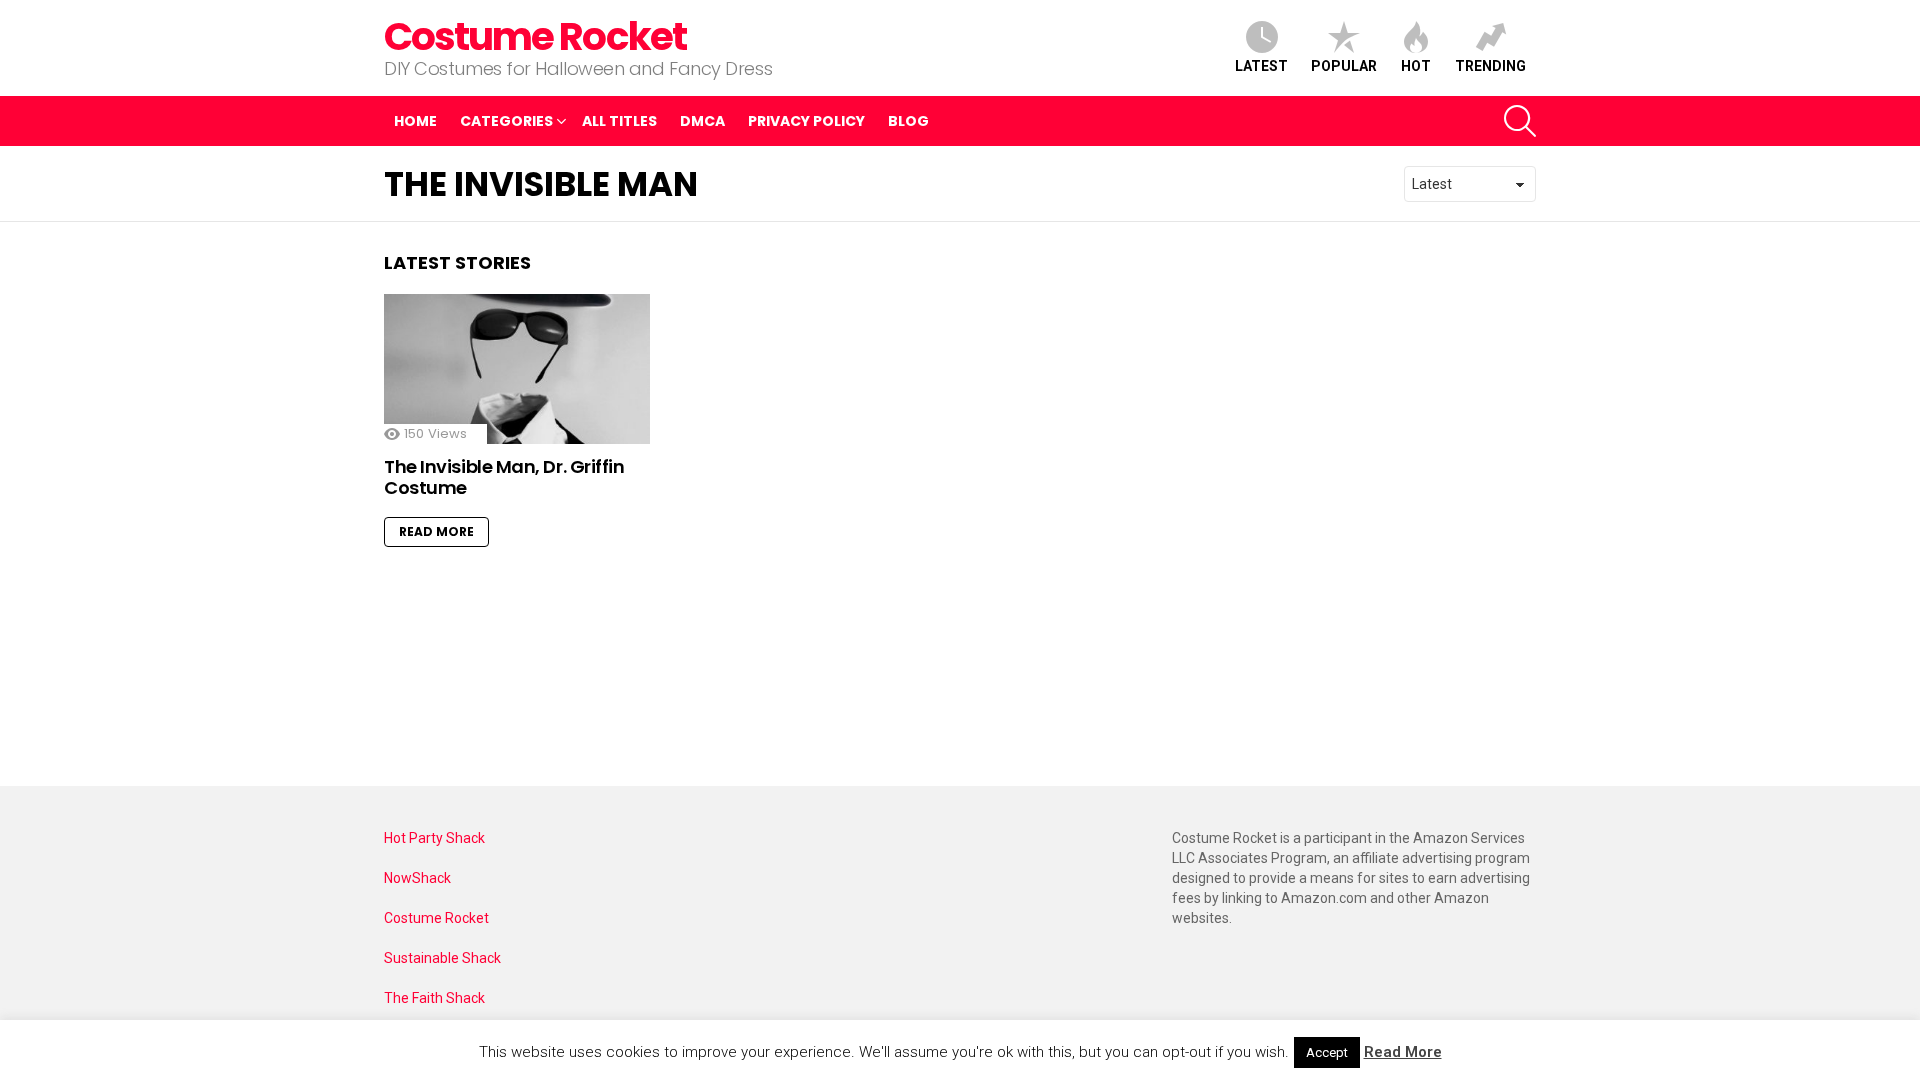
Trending (1490, 66)
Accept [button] (1327, 1052)
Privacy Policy (806, 121)
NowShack (417, 878)
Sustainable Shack (442, 958)
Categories (506, 121)
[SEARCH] (1520, 121)
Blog (908, 121)
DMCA (702, 121)
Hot (1416, 66)
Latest (1261, 66)
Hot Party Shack (434, 838)
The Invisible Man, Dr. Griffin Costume (504, 477)
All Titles (619, 121)
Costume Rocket (535, 36)
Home (415, 121)
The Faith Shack (434, 998)
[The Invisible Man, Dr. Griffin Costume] (517, 369)
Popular (1344, 66)
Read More (436, 531)
